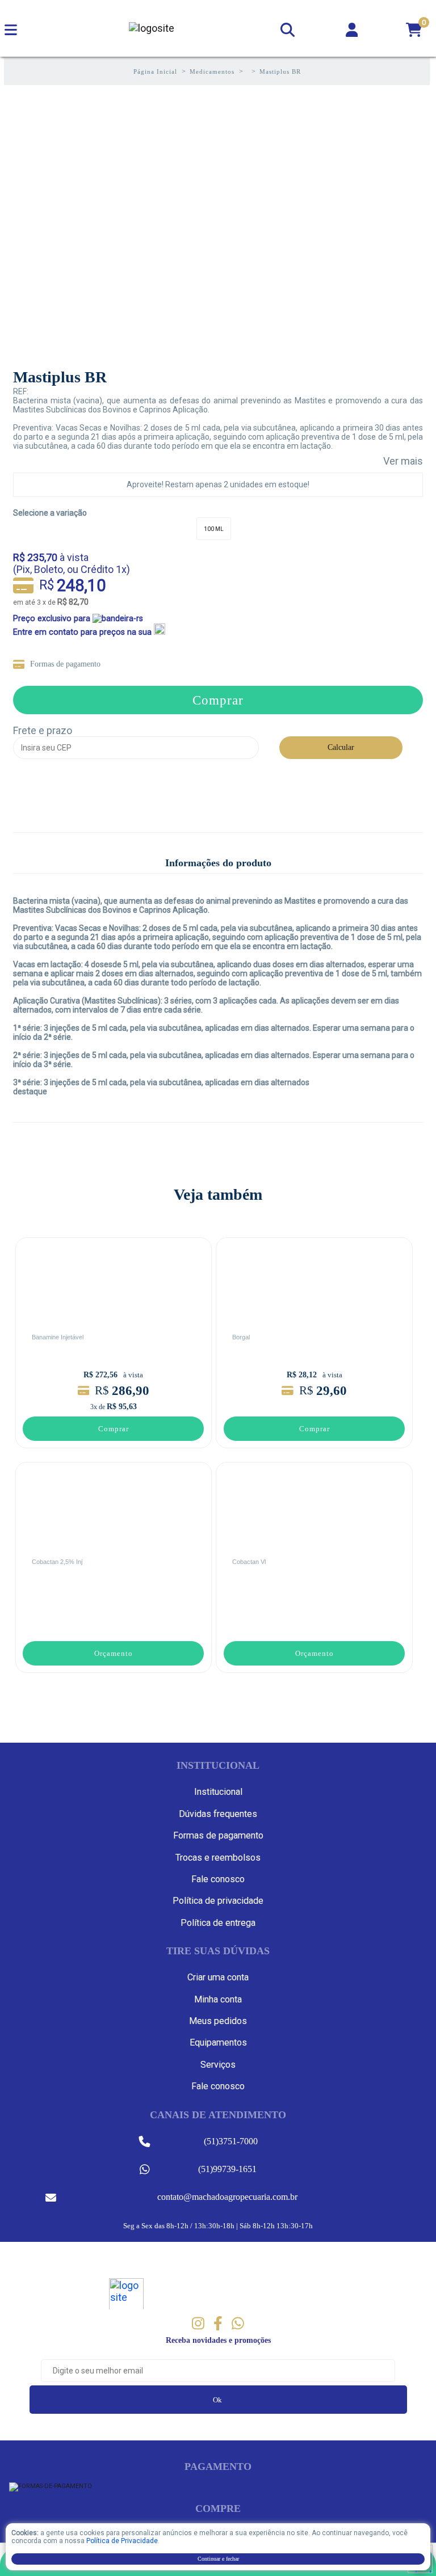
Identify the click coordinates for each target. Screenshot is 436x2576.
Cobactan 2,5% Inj (57, 1562)
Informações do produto (218, 863)
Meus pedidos (218, 2021)
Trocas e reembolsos (218, 1858)
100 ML (214, 529)
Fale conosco (218, 1879)
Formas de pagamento (65, 664)
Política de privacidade (218, 1901)
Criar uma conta (218, 1977)
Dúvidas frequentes (218, 1814)
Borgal (241, 1337)
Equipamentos (218, 2042)
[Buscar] (287, 27)
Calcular (341, 747)
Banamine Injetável (58, 1337)
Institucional (218, 1792)
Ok (217, 2400)
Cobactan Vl (249, 1562)
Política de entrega (218, 1923)
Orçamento (114, 1653)
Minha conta (218, 1999)
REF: (21, 391)
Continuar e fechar (218, 2559)
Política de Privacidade (122, 2541)
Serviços (218, 2065)
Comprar (218, 700)
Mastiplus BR (60, 377)
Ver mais (403, 461)
